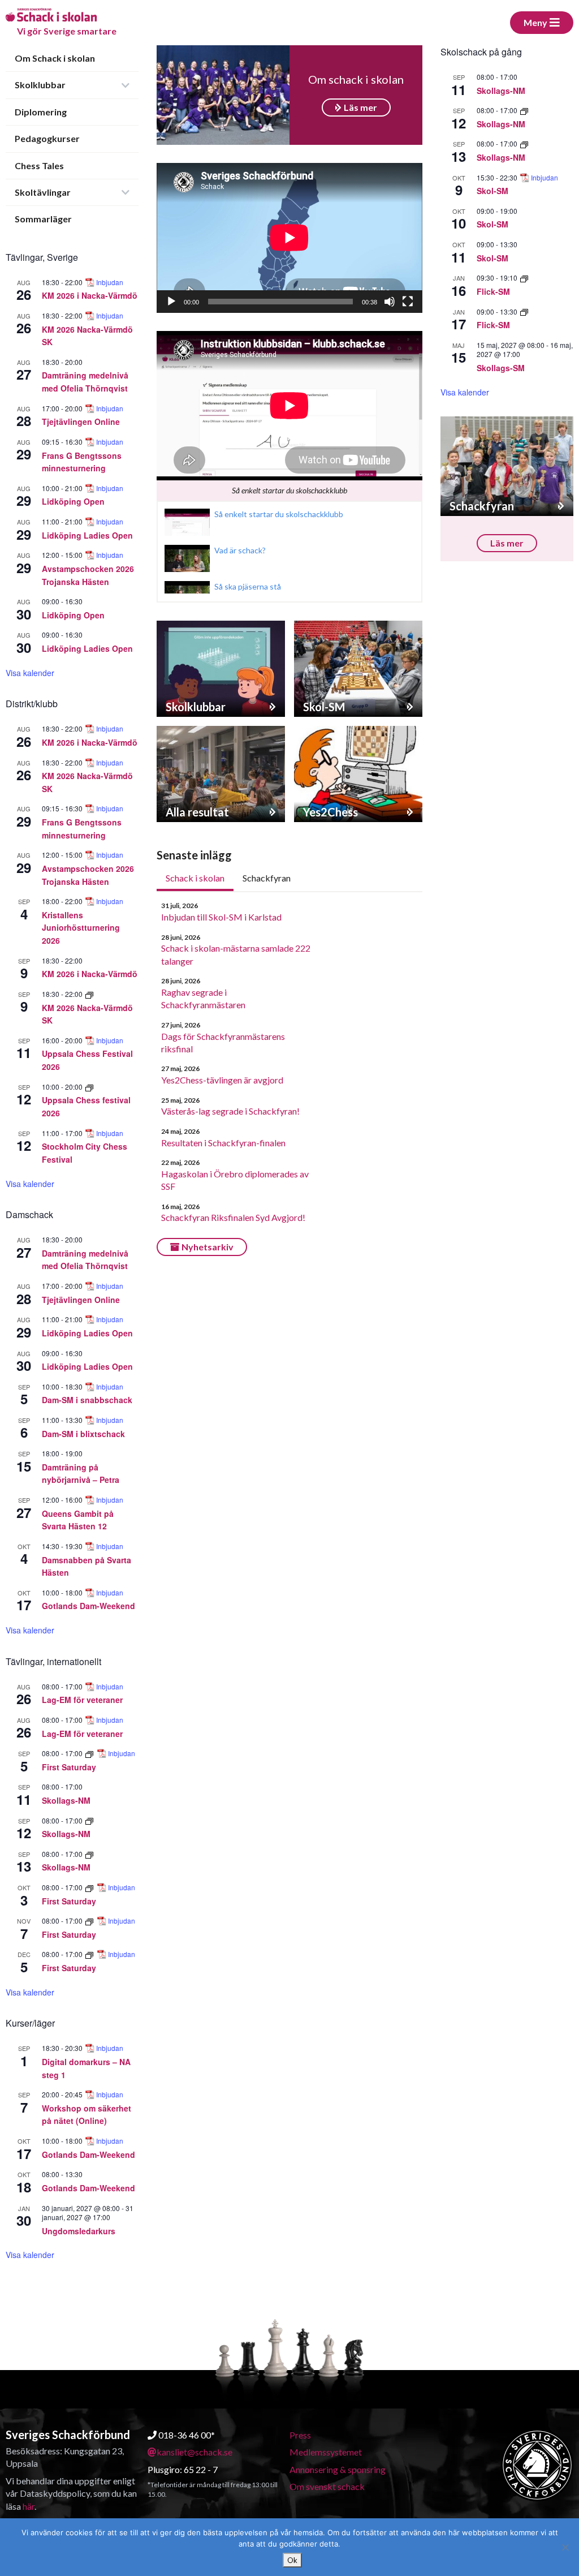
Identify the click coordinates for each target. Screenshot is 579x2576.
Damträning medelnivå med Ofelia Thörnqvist (85, 382)
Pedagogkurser (47, 138)
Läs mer (360, 107)
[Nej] (565, 2547)
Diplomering (41, 112)
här (29, 2506)
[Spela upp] (171, 302)
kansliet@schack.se (195, 2452)
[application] (289, 238)
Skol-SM (492, 191)
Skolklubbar (40, 85)
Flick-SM (493, 291)
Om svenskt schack (327, 2486)
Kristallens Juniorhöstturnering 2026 (81, 928)
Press (300, 2435)
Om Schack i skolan (55, 58)
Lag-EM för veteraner (82, 1700)
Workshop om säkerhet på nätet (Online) (87, 2115)
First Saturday (69, 1767)
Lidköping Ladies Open (87, 535)
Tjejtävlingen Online (81, 422)
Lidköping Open (73, 501)
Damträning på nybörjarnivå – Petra (81, 1474)
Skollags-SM (501, 368)
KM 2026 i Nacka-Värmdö (90, 295)
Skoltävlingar (43, 192)
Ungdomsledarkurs (79, 2231)
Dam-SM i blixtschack (83, 1434)
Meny (535, 22)
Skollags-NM (66, 1800)
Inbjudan (110, 282)
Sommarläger (43, 219)
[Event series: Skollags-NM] (89, 1820)
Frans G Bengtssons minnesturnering (82, 462)
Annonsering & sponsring (338, 2469)
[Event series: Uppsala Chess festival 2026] (89, 1087)
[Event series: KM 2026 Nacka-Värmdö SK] (89, 994)
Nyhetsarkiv (208, 1247)
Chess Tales (39, 165)
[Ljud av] (390, 302)
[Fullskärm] (408, 302)
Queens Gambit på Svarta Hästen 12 (78, 1520)
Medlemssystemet (326, 2452)
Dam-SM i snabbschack (87, 1400)
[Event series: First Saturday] (90, 1753)
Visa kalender (30, 673)
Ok (292, 2560)
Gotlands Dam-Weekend (88, 1606)
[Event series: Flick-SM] (524, 278)
